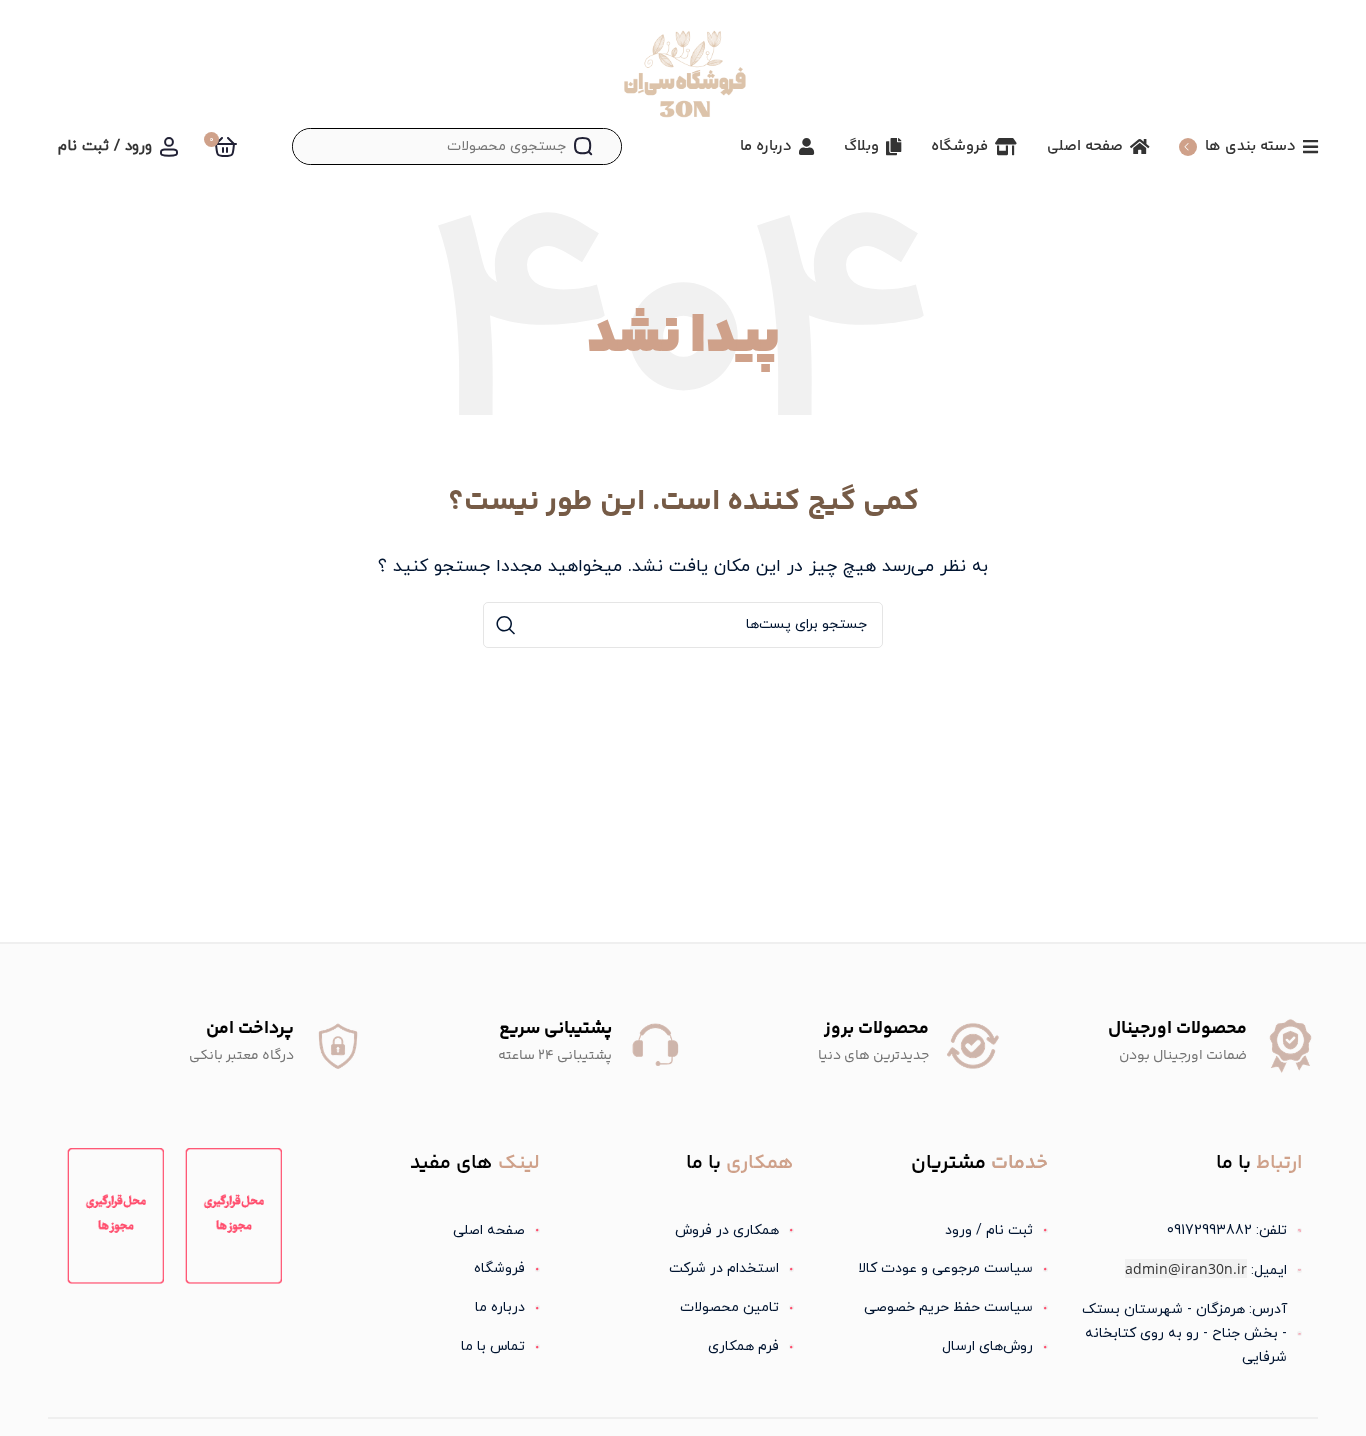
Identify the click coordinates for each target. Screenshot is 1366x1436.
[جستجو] (583, 146)
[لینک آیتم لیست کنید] (937, 1231)
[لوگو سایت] (683, 79)
